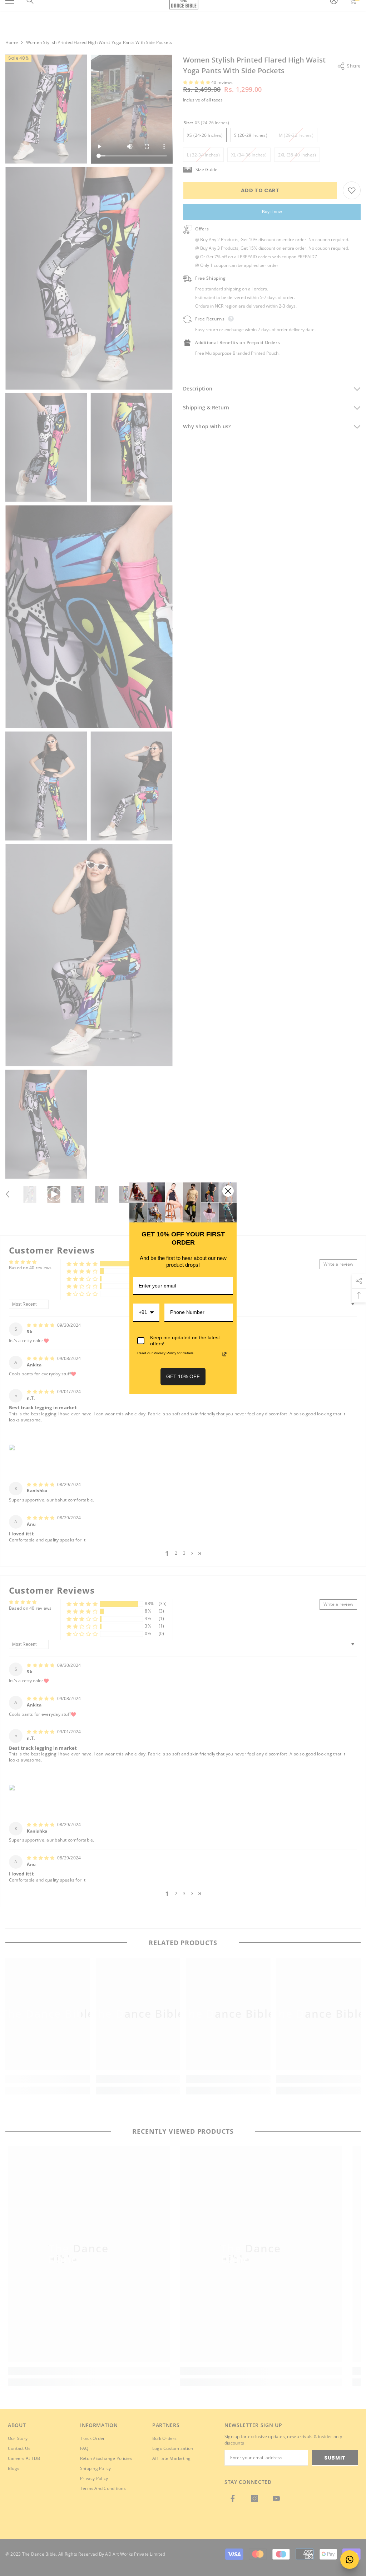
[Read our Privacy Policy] (224, 1354)
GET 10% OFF (183, 1376)
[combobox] (146, 1313)
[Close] (228, 1191)
